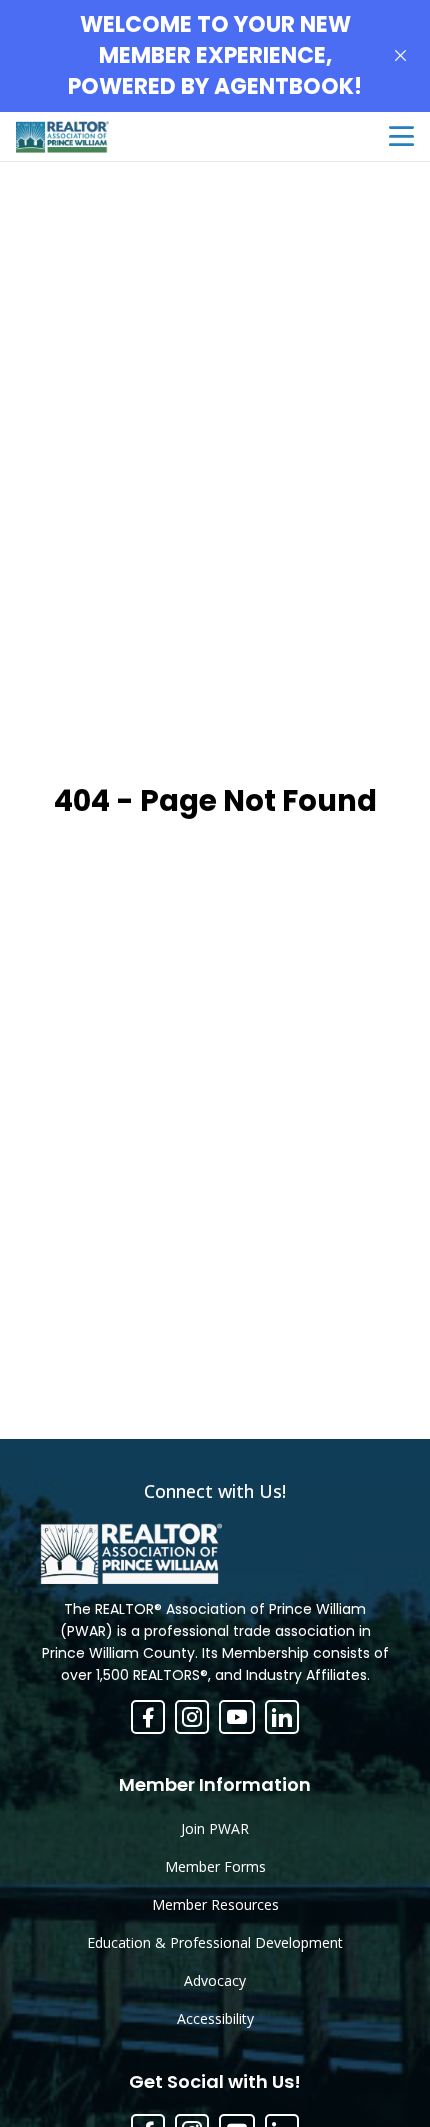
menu (401, 136)
